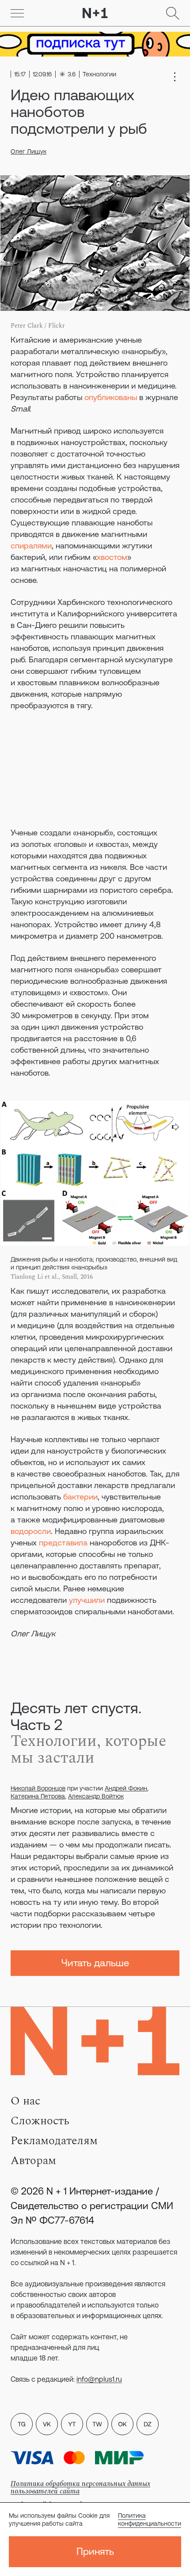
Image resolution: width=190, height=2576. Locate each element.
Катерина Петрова (38, 1796)
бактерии (80, 1497)
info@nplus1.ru (99, 2379)
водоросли (31, 1531)
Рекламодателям (54, 2141)
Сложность (40, 2121)
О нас (25, 2101)
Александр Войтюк (96, 1796)
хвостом (112, 557)
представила (63, 1543)
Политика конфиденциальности (150, 2519)
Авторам (33, 2161)
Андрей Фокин (126, 1788)
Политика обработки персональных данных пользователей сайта (80, 2487)
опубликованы (111, 397)
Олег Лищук (28, 151)
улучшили (87, 1600)
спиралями (31, 546)
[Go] (17, 13)
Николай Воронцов (38, 1788)
